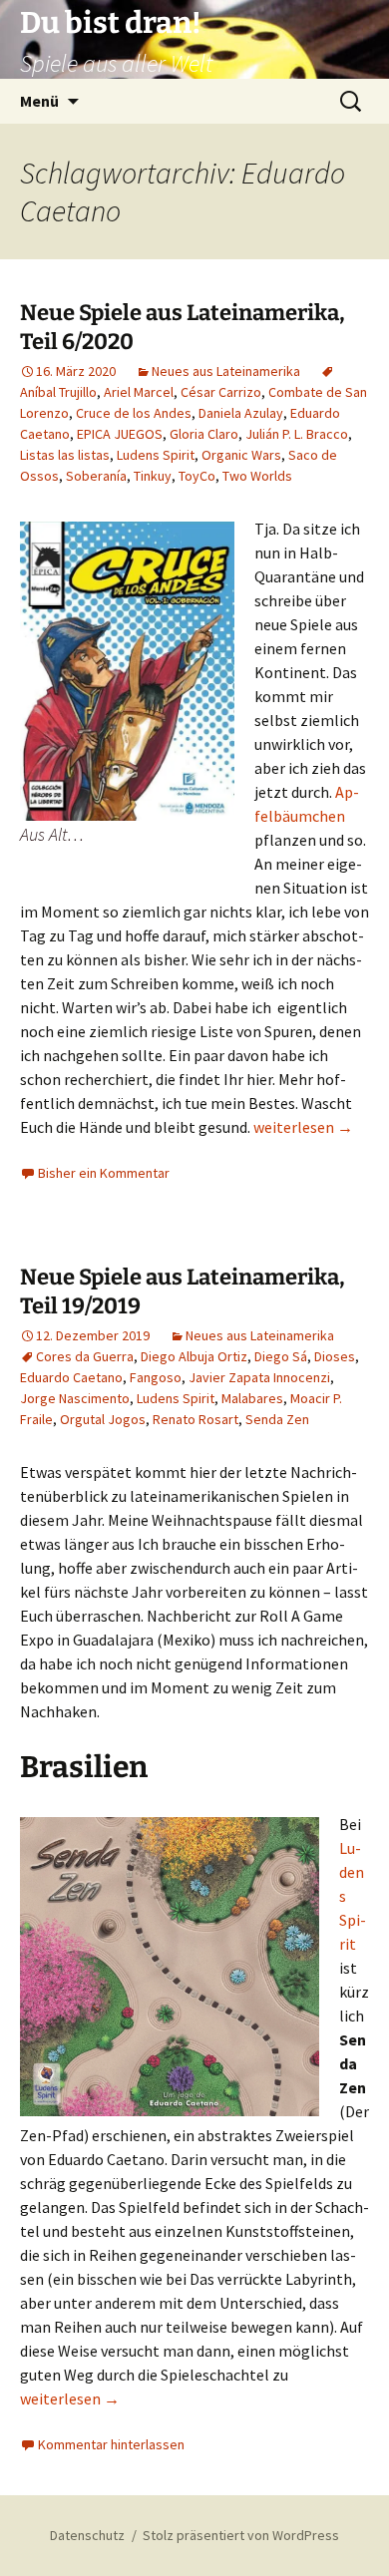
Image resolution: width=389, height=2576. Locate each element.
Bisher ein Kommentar (104, 1173)
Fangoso (156, 1377)
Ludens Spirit (156, 455)
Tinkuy (153, 476)
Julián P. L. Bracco (297, 434)
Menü (39, 101)
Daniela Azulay (241, 413)
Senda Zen (277, 1419)
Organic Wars (241, 455)
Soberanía (96, 476)
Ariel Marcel (139, 392)
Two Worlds (257, 476)
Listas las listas (65, 455)
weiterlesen (303, 1127)
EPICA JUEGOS (120, 434)
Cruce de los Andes (134, 413)
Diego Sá (281, 1356)
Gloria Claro (204, 434)
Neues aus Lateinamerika (226, 371)
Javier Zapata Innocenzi (259, 1377)
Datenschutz (87, 2535)
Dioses (335, 1356)
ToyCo (197, 476)
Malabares (252, 1398)
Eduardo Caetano (71, 1377)
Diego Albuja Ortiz (194, 1356)
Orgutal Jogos (103, 1419)
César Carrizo (221, 392)
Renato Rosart (195, 1419)
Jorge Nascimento (75, 1398)
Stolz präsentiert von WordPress (241, 2535)
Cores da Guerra (85, 1356)
